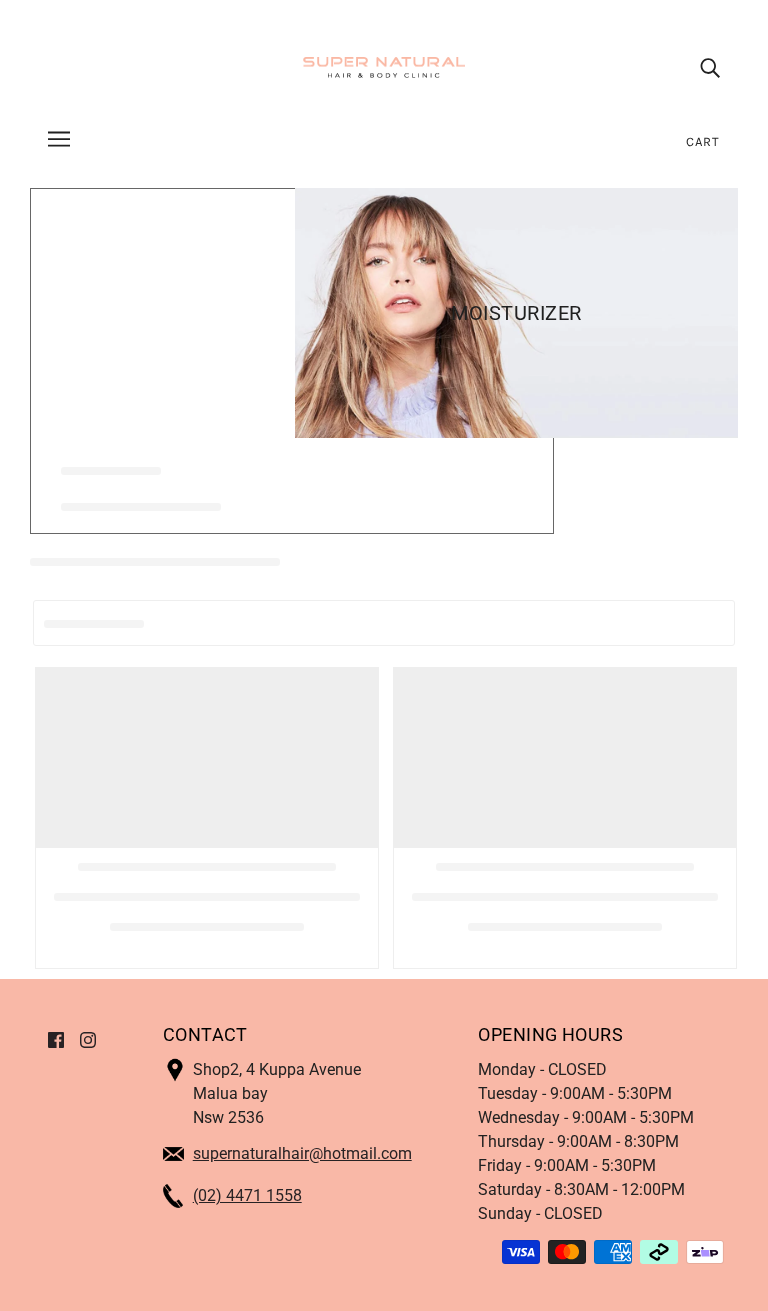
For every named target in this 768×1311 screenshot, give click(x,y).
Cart (703, 141)
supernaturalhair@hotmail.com (302, 1153)
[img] (710, 68)
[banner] (384, 66)
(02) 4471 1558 (247, 1195)
